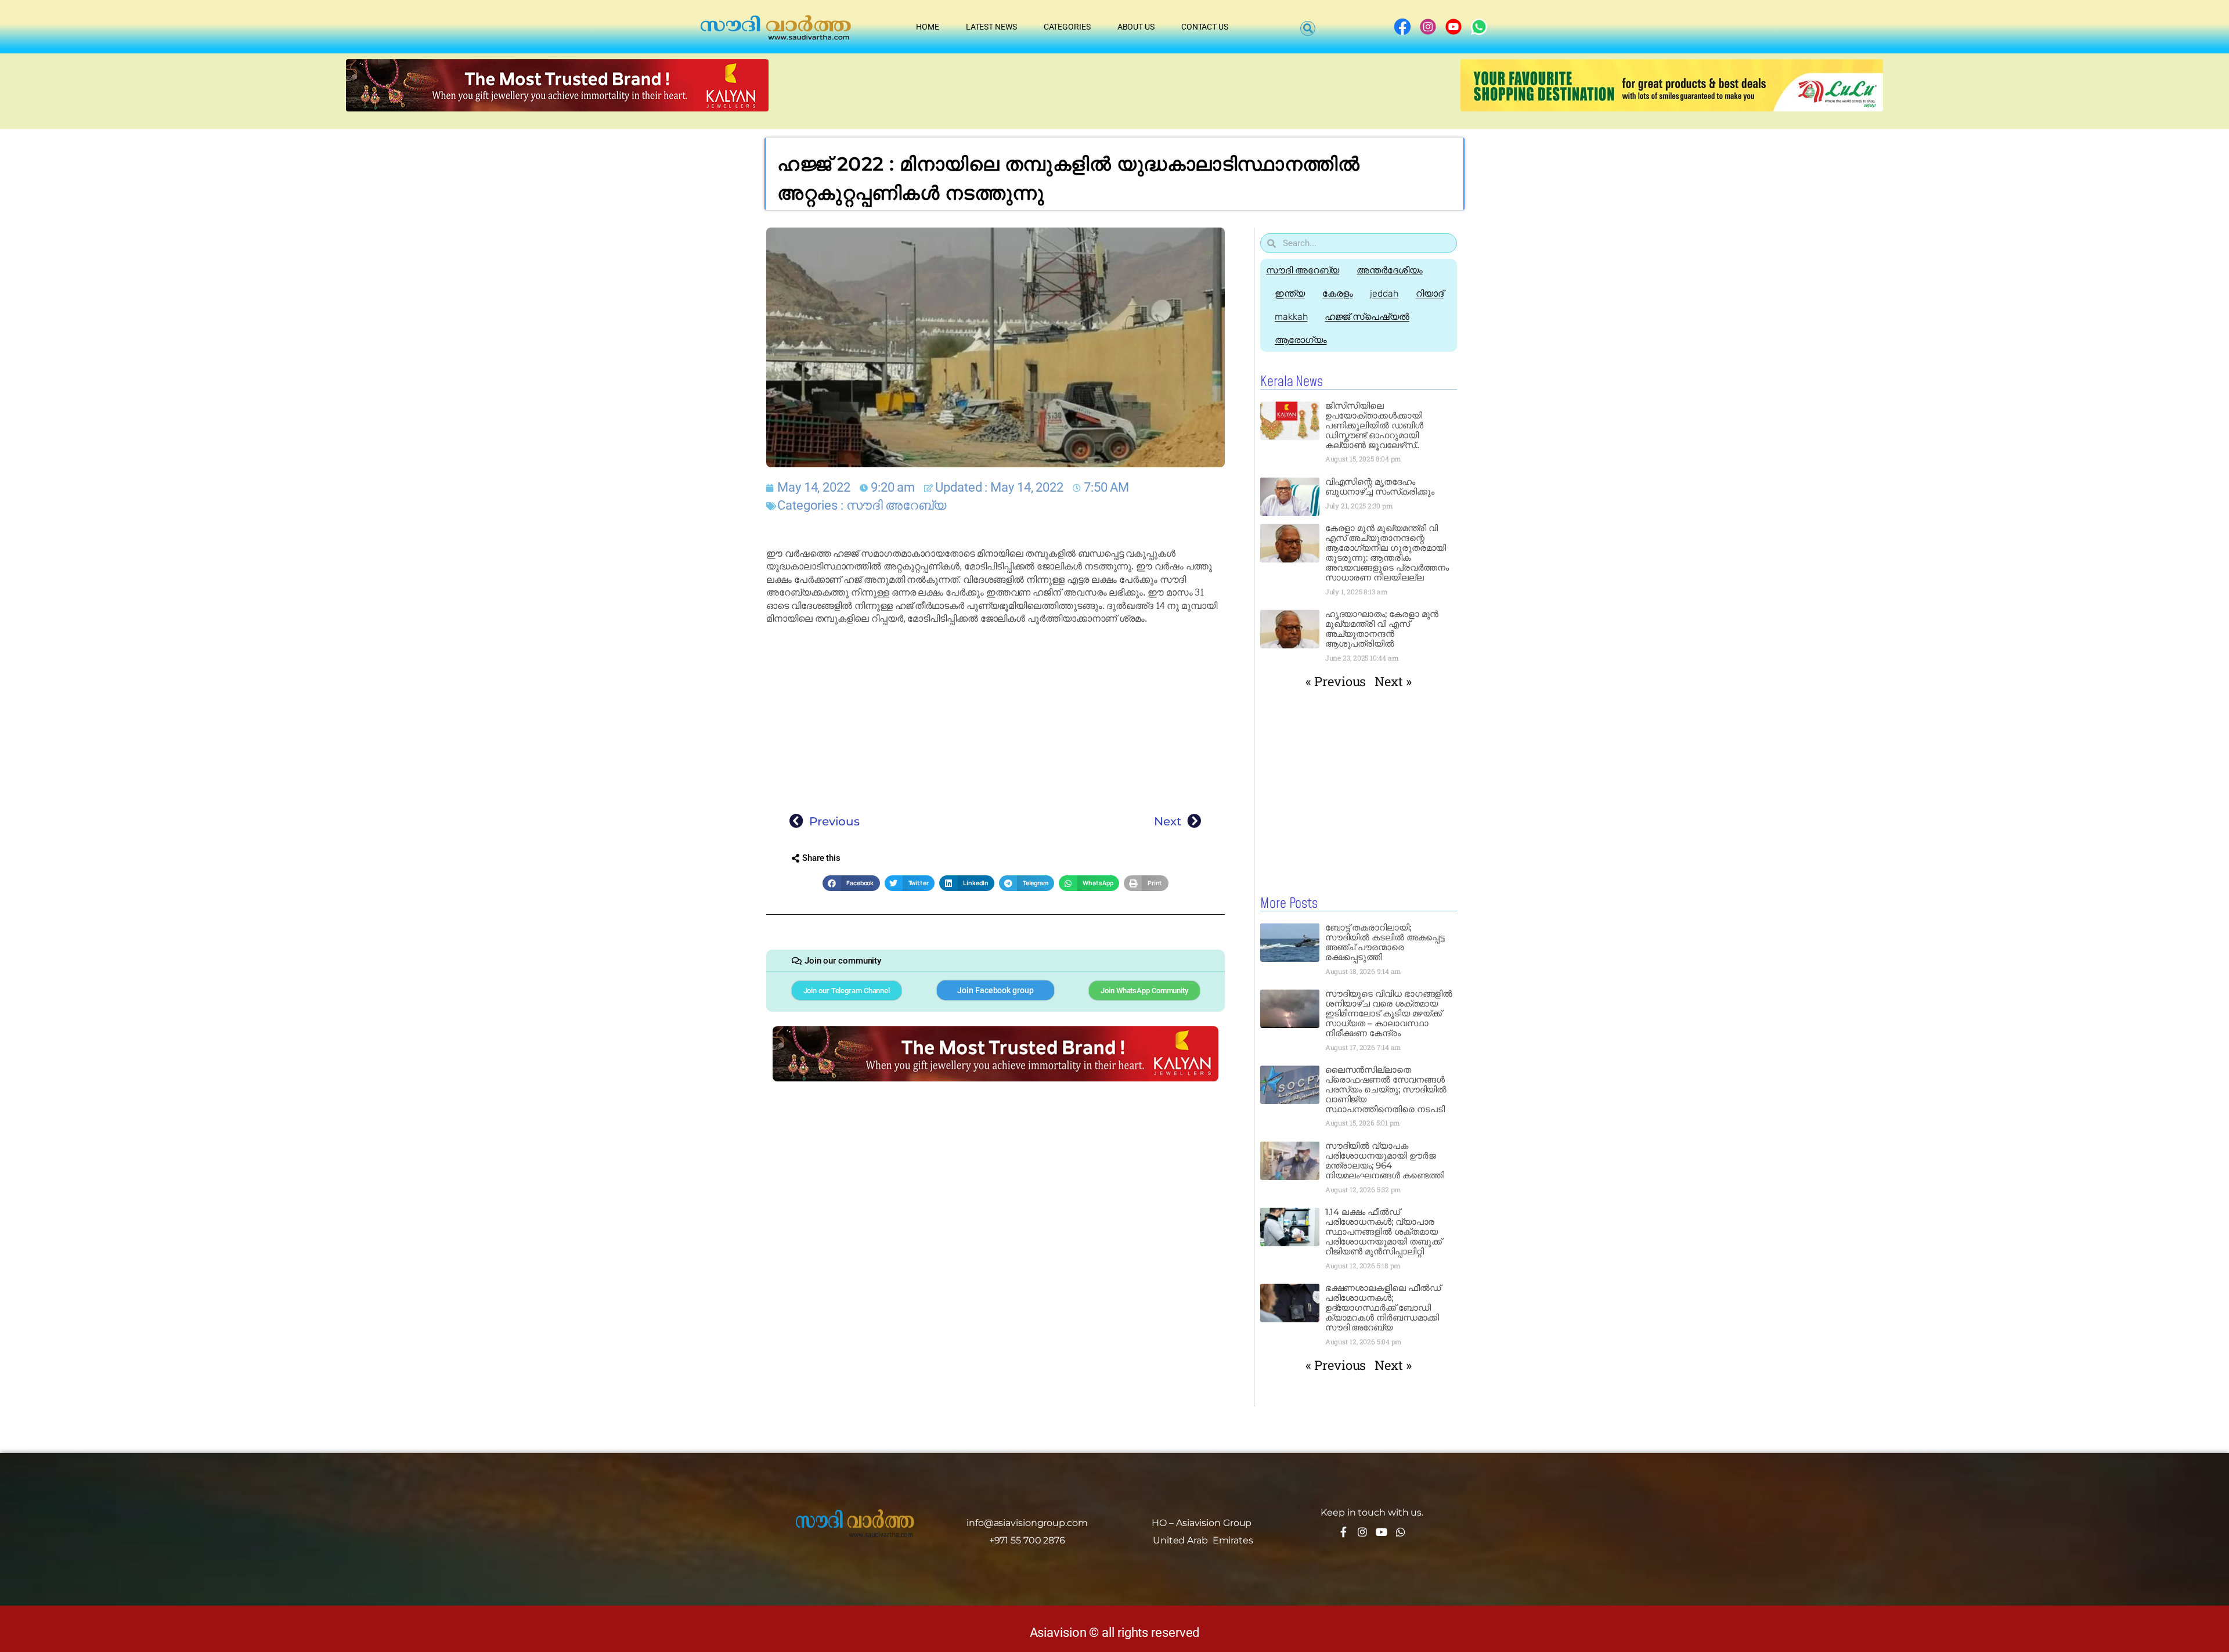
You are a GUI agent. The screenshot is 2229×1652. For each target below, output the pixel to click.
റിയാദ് (1430, 293)
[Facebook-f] (1343, 1532)
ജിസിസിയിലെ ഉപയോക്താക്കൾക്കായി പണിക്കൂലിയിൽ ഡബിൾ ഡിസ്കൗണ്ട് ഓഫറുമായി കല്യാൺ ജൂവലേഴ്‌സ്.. (1374, 425)
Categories (1067, 27)
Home (928, 27)
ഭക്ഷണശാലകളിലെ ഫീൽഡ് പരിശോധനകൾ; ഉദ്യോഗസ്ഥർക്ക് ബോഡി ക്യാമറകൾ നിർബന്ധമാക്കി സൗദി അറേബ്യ (1383, 1307)
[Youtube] (1382, 1532)
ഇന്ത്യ (1290, 293)
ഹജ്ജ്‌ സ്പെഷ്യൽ (1367, 317)
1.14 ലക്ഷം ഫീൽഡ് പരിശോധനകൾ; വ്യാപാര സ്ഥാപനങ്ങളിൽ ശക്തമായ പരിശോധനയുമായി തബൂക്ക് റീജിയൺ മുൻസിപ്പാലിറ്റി (1384, 1231)
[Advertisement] (996, 716)
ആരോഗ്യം (1301, 340)
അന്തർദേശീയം (1389, 270)
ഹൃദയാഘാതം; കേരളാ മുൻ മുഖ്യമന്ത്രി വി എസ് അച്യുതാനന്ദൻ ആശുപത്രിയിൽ (1382, 629)
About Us (1136, 27)
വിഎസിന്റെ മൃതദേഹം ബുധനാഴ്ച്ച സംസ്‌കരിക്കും (1380, 486)
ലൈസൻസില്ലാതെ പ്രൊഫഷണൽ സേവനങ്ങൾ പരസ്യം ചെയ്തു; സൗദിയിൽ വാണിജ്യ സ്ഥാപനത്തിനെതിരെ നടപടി (1386, 1089)
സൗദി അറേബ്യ (896, 505)
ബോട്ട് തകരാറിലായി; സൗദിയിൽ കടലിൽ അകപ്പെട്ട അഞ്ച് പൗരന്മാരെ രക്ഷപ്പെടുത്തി (1385, 942)
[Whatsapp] (1401, 1532)
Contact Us (1205, 27)
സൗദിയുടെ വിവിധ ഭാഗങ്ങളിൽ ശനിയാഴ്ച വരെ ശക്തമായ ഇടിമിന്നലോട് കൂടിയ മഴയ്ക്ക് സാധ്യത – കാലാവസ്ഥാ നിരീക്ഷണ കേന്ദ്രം (1389, 1013)
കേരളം (1338, 293)
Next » (1393, 681)
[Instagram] (1362, 1532)
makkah (1291, 317)
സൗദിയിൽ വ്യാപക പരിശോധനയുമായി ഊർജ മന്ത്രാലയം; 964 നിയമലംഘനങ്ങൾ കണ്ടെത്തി (1385, 1160)
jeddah (1384, 293)
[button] (1308, 28)
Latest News (991, 27)
